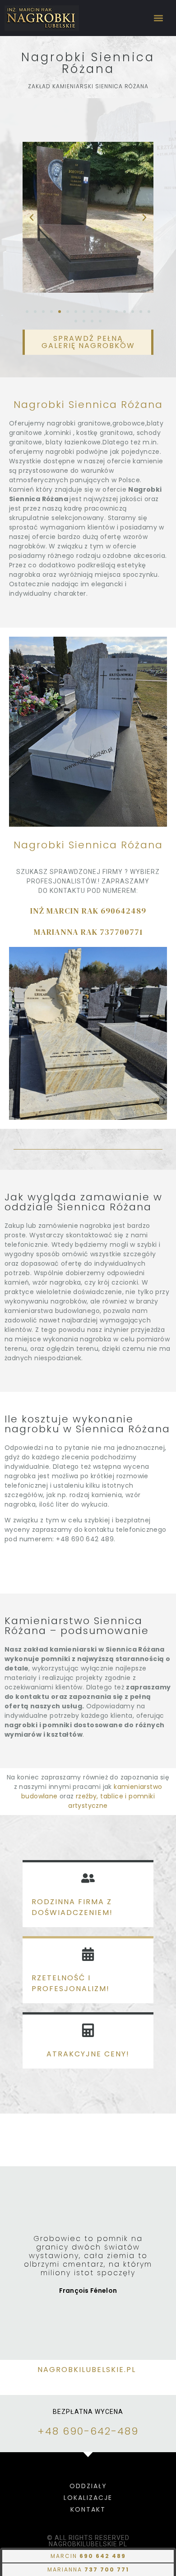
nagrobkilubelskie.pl (88, 2370)
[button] (159, 18)
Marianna (88, 2569)
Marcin (88, 2556)
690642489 (123, 911)
